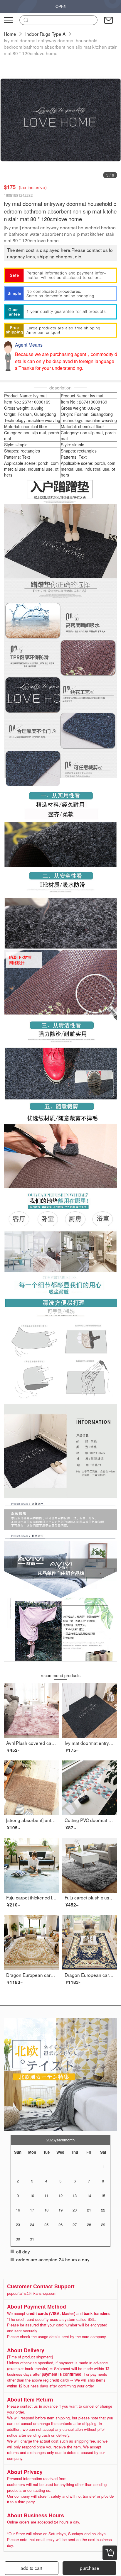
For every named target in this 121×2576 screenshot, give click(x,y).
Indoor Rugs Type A (45, 34)
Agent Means (29, 345)
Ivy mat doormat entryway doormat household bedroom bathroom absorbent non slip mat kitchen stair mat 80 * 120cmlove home (60, 47)
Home (10, 34)
